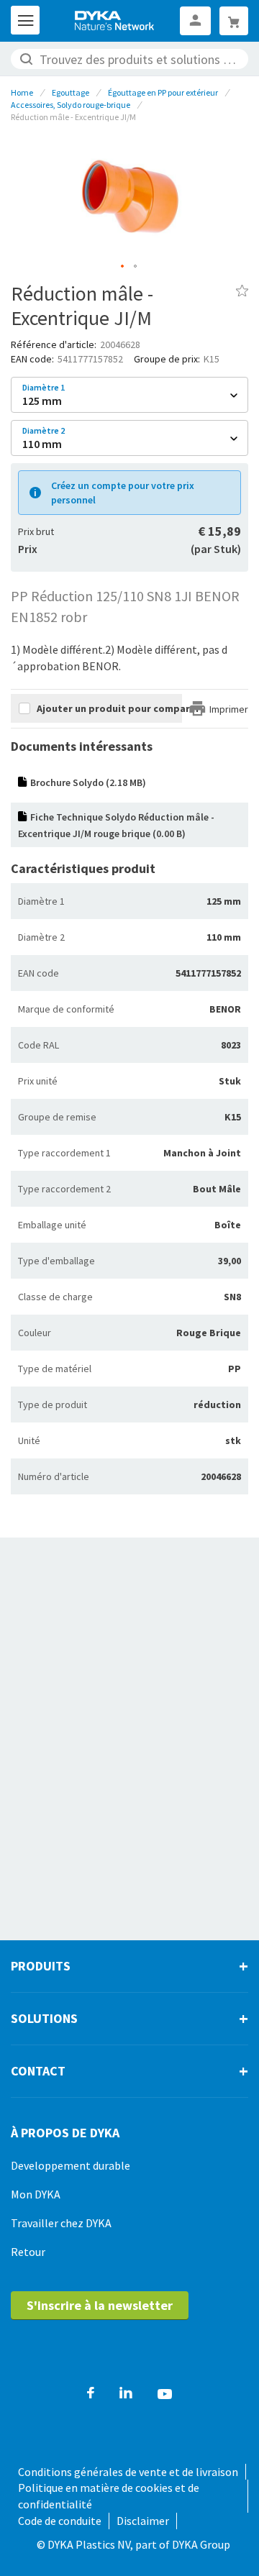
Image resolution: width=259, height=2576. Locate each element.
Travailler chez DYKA (62, 2223)
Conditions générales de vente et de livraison (128, 2472)
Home (22, 92)
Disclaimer (143, 2521)
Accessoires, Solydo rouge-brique (71, 105)
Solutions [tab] (44, 2018)
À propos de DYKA (65, 2133)
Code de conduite (60, 2521)
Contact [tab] (38, 2071)
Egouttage (71, 92)
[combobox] (129, 59)
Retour (28, 2252)
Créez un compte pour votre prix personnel (123, 493)
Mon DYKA (36, 2194)
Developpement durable (71, 2165)
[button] (123, 267)
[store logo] (115, 21)
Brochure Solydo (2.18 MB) (88, 782)
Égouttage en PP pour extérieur (163, 92)
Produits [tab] (41, 1966)
